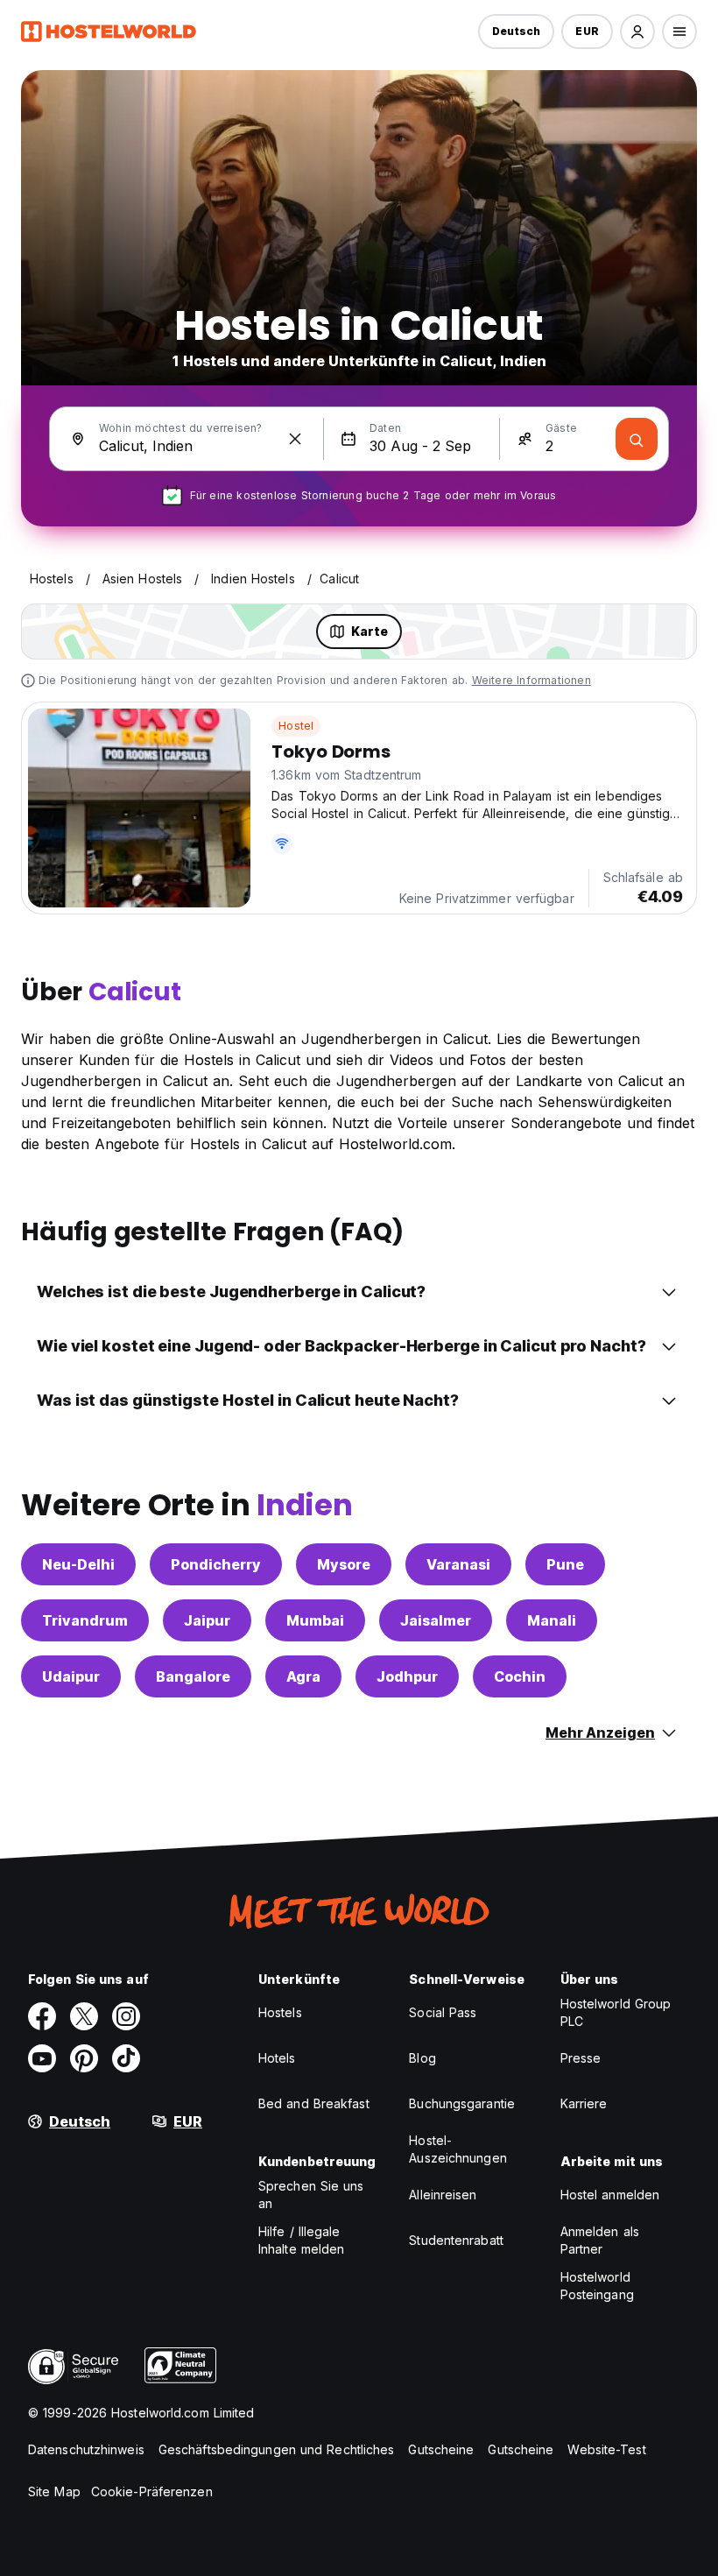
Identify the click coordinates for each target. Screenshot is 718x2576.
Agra (303, 1676)
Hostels (280, 2012)
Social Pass (443, 2012)
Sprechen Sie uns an (311, 2195)
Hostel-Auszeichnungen (458, 2149)
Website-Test (606, 2449)
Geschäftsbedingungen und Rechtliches (277, 2449)
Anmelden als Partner (600, 2240)
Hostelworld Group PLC (616, 2012)
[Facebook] (42, 2016)
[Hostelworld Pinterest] (84, 2058)
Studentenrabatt (456, 2240)
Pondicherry (216, 1564)
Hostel (296, 726)
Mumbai (315, 1620)
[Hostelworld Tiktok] (126, 2058)
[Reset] (295, 439)
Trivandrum (85, 1620)
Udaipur (71, 1676)
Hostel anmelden (610, 2195)
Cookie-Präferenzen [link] (152, 2491)
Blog (422, 2058)
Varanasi (458, 1564)
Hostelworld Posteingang (597, 2286)
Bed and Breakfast (314, 2103)
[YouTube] (42, 2058)
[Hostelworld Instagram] (126, 2016)
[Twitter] (84, 2016)
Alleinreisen (443, 2195)
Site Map (54, 2491)
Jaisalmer (436, 1620)
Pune (565, 1564)
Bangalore (193, 1676)
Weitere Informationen (531, 680)
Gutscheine (441, 2449)
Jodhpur (407, 1676)
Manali (552, 1620)
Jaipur (207, 1620)
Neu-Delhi (78, 1564)
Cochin (520, 1676)
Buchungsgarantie (462, 2103)
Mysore (344, 1564)
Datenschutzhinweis (86, 2449)
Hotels (277, 2058)
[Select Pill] (637, 32)
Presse (581, 2058)
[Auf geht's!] (637, 439)
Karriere (584, 2103)
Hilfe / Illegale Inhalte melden (301, 2240)
